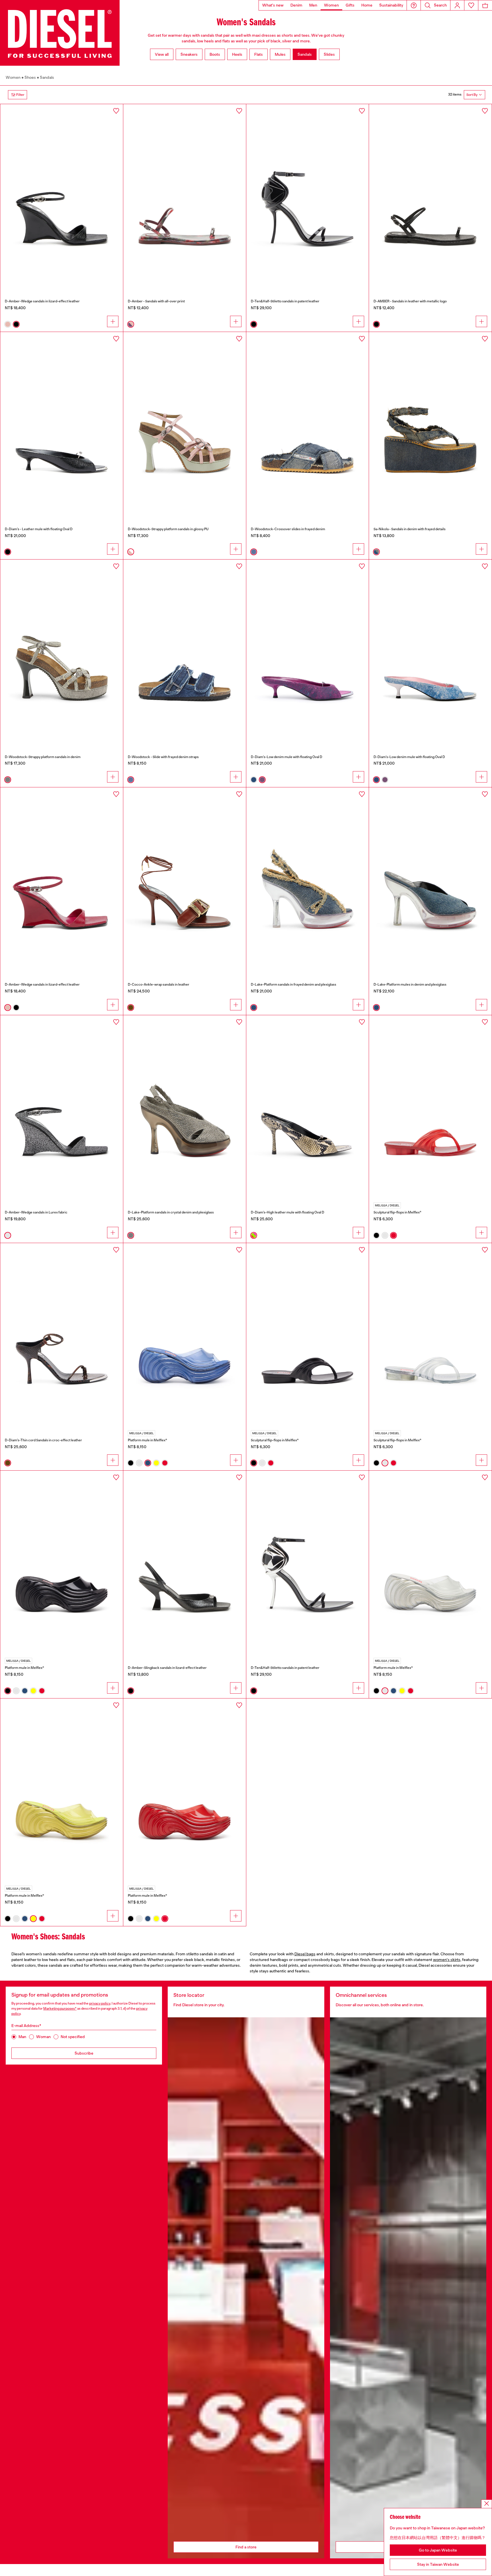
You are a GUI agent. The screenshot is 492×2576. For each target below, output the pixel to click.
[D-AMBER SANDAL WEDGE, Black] (62, 196)
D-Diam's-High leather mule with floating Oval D (288, 1212)
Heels (237, 54)
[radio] (8, 324)
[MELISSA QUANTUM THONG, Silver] (430, 1335)
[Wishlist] (471, 5)
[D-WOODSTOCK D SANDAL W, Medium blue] (185, 651)
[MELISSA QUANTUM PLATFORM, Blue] (185, 1335)
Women (13, 77)
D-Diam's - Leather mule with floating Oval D (39, 529)
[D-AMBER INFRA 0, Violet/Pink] (185, 196)
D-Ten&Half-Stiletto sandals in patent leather (285, 301)
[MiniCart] (485, 5)
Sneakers (189, 54)
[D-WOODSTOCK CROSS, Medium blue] (308, 424)
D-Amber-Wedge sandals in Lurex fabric (36, 1212)
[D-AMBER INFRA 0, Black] (430, 196)
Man (22, 2037)
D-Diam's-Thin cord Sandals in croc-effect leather (43, 1440)
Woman (43, 2037)
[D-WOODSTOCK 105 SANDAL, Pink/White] (185, 424)
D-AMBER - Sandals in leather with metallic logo (410, 301)
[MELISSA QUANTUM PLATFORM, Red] (185, 1790)
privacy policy (100, 2003)
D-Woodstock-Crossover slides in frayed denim (288, 529)
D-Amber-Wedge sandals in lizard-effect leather (42, 301)
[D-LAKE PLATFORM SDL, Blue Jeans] (308, 879)
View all (162, 54)
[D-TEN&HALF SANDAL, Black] (308, 196)
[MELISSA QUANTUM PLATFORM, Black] (62, 1562)
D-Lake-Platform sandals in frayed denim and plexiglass (294, 984)
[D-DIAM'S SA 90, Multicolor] (308, 1107)
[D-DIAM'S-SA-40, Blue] (430, 651)
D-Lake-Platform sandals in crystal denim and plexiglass (171, 1212)
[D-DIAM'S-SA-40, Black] (62, 424)
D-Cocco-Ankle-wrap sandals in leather (159, 984)
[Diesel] (60, 33)
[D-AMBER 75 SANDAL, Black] (185, 1562)
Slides (329, 54)
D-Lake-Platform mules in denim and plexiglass (410, 984)
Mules (280, 54)
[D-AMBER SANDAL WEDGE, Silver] (62, 1107)
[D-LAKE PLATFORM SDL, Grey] (185, 1107)
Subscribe (84, 2053)
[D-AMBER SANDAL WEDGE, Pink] (62, 879)
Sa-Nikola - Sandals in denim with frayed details (410, 529)
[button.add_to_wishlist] (116, 111)
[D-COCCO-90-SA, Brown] (185, 879)
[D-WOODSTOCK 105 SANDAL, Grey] (62, 651)
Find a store (246, 2547)
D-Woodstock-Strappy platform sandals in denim (43, 757)
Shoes (30, 77)
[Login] (457, 5)
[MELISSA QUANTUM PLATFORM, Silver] (430, 1562)
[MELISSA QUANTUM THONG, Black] (308, 1335)
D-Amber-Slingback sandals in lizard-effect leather (167, 1668)
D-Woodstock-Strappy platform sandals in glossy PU (168, 529)
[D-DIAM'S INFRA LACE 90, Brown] (62, 1335)
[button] (414, 5)
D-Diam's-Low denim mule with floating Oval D (287, 757)
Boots (215, 54)
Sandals (305, 54)
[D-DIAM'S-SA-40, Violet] (308, 651)
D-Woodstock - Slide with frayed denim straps (163, 757)
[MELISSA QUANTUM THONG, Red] (430, 1107)
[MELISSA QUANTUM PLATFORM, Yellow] (62, 1790)
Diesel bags (305, 1954)
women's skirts (447, 1960)
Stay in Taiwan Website (438, 2564)
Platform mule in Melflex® (147, 1440)
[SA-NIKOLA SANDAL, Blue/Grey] (430, 424)
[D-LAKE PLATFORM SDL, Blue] (430, 879)
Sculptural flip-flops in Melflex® (397, 1212)
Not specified (73, 2037)
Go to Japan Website (438, 2550)
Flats (259, 54)
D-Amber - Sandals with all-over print (156, 301)
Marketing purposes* (60, 2009)
